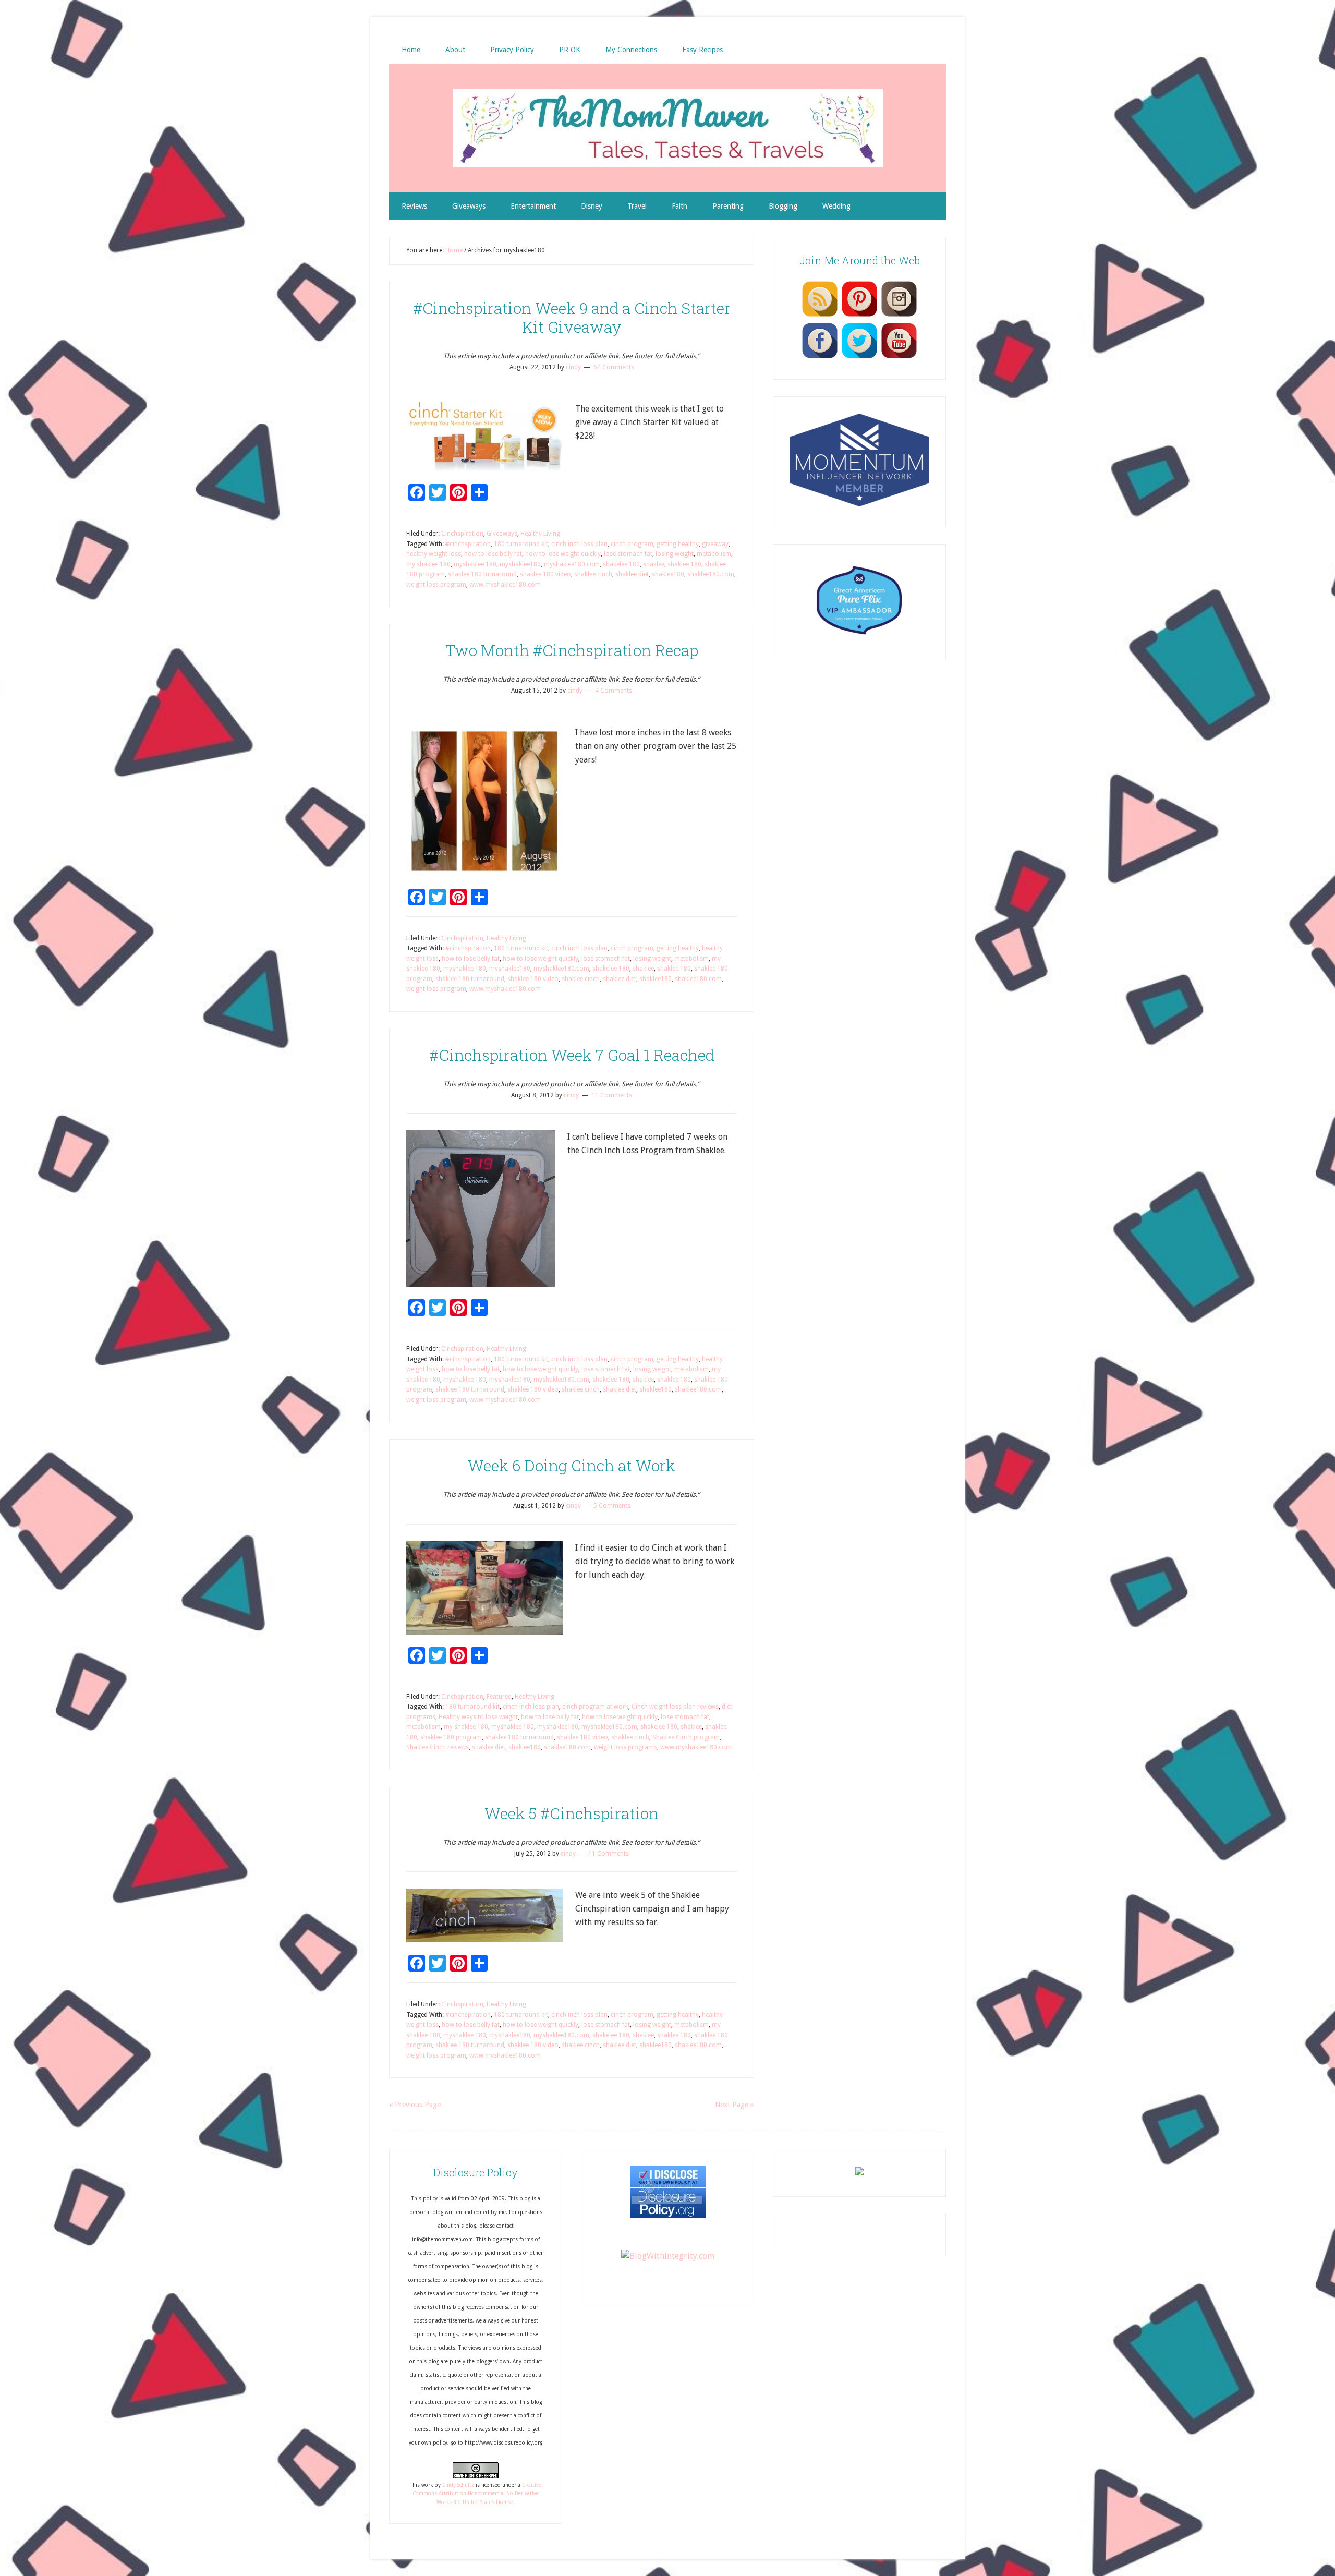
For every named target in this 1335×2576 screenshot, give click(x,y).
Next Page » (735, 2105)
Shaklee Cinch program (686, 1737)
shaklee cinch (593, 574)
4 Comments (614, 691)
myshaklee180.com (572, 564)
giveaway (715, 544)
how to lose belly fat (493, 554)
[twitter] (859, 358)
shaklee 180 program (451, 1737)
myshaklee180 (520, 564)
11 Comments (612, 1095)
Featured (499, 1697)
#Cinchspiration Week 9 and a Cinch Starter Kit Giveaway (572, 317)
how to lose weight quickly (563, 554)
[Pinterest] (859, 316)
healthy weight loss (434, 554)
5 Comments (612, 1506)
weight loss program (436, 585)
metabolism (714, 554)
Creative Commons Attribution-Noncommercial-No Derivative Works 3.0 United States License (477, 2494)
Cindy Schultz (458, 2485)
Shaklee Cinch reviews (438, 1747)
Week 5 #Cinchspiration (572, 1813)
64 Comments (614, 367)
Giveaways (502, 534)
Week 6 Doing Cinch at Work (572, 1465)
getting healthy (678, 544)
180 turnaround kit (521, 544)
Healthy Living (540, 534)
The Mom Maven (667, 128)
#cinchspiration (468, 544)
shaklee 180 (684, 564)
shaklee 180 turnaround (482, 574)
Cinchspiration (462, 534)
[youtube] (899, 358)
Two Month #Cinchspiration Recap (572, 650)
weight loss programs (626, 1747)
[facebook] (820, 358)
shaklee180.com (711, 574)
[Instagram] (899, 316)
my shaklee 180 (428, 564)
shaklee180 (668, 574)
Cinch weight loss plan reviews (675, 1707)
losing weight (675, 554)
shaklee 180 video (545, 574)
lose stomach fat (628, 554)
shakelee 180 (621, 564)
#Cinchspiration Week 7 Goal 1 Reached (572, 1055)
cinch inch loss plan (579, 544)
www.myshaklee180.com (505, 585)
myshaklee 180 (475, 564)
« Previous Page (415, 2105)
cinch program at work (595, 1707)
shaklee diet (632, 574)
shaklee (654, 564)
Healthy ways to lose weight (478, 1717)
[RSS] (820, 316)
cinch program (632, 544)
